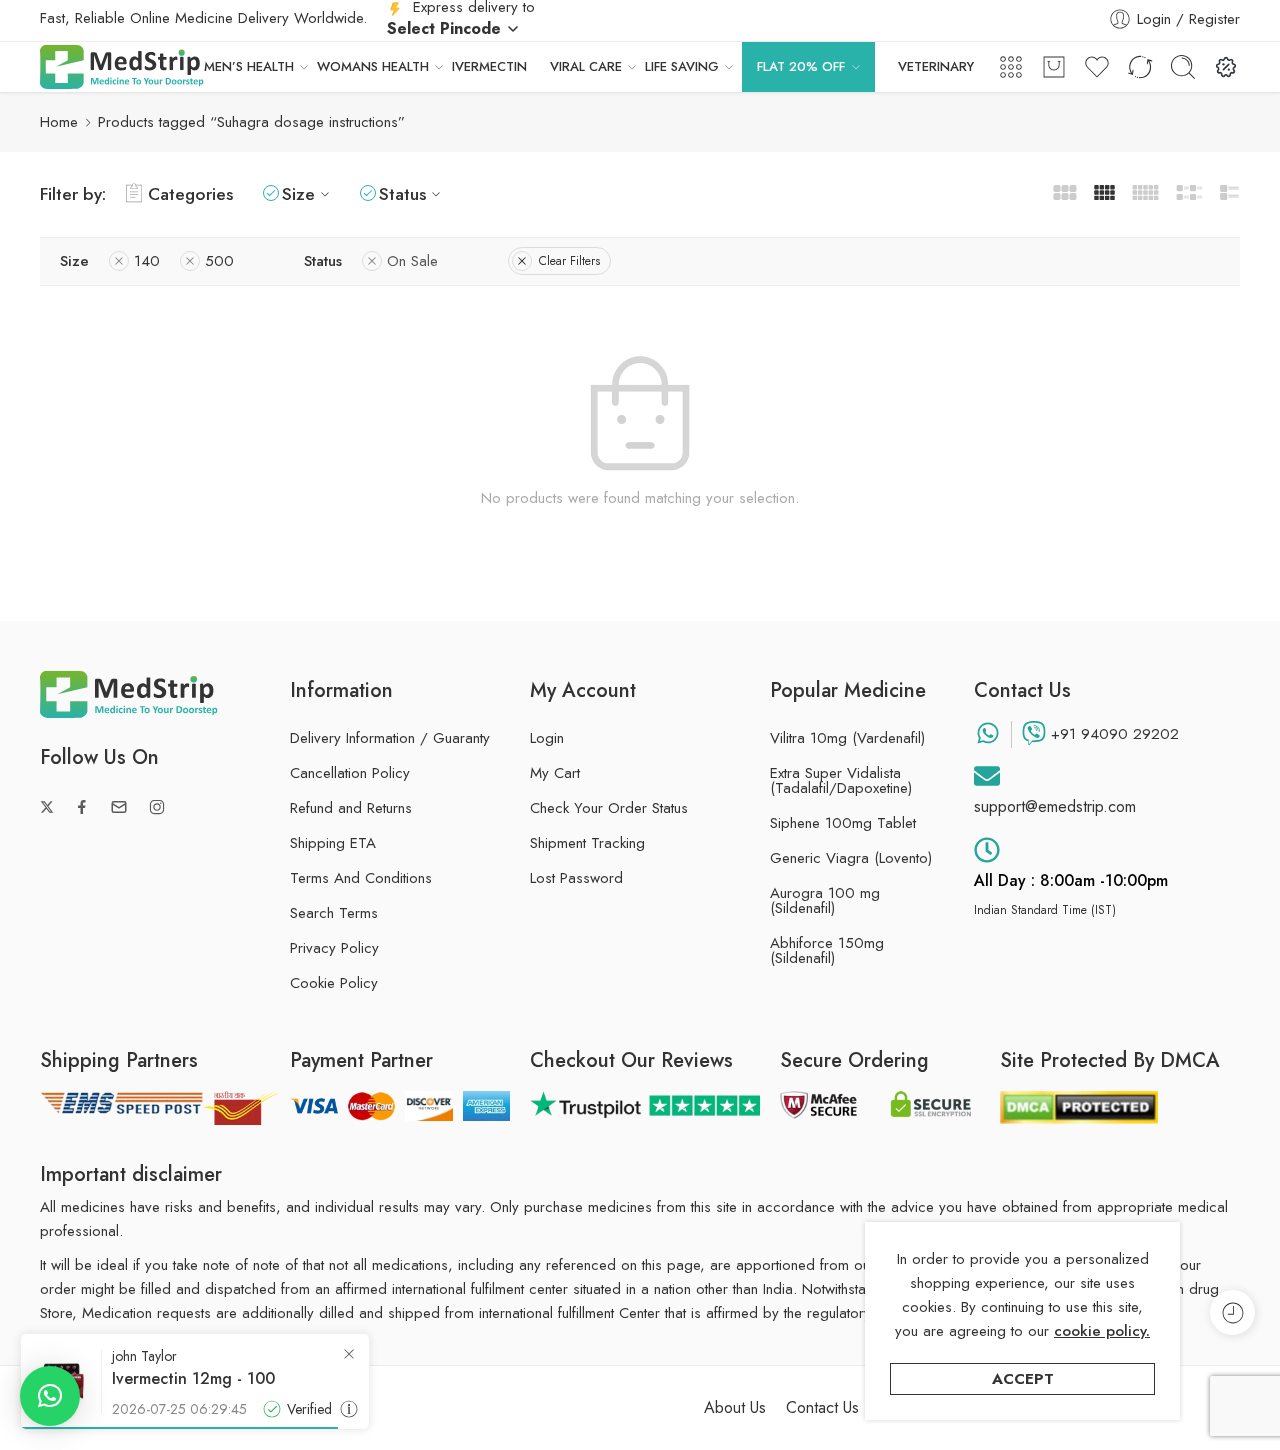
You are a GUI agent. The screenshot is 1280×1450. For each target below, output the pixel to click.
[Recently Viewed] (1232, 1312)
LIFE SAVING (682, 66)
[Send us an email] (119, 807)
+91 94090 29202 (1115, 734)
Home (59, 122)
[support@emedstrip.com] (987, 776)
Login (547, 738)
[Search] (1183, 67)
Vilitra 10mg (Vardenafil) (847, 738)
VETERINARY (936, 66)
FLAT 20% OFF (801, 66)
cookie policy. (1102, 1331)
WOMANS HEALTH (373, 66)
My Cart (555, 773)
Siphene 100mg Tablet (843, 823)
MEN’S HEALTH (249, 66)
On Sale (412, 261)
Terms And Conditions (361, 878)
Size (298, 193)
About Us (735, 1408)
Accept (1023, 1379)
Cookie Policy (334, 983)
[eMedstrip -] (122, 67)
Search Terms (334, 913)
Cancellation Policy (350, 773)
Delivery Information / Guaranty (390, 738)
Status (402, 193)
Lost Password (576, 878)
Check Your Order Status (609, 808)
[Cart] (1054, 67)
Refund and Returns (351, 808)
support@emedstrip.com (1055, 806)
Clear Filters (569, 261)
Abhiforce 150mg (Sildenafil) (827, 951)
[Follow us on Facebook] (82, 807)
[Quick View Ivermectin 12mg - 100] (349, 1409)
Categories (190, 193)
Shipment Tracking (587, 843)
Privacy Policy (334, 948)
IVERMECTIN (489, 66)
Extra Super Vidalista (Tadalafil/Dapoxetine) (841, 781)
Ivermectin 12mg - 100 (193, 1379)
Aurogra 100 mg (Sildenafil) (825, 901)
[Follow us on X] (47, 807)
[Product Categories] (1011, 67)
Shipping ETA (333, 843)
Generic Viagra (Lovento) (851, 858)
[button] (50, 1396)
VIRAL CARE (586, 66)
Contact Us (822, 1408)
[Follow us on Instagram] (157, 807)
